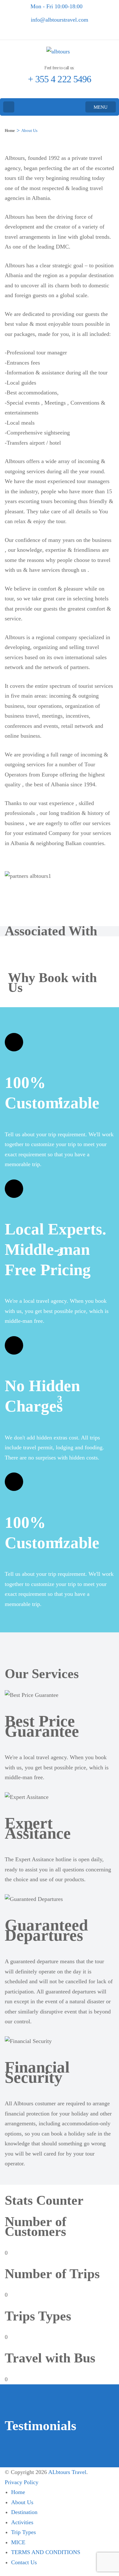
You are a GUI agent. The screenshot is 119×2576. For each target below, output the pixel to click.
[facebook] (61, 32)
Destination (24, 2512)
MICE (18, 2542)
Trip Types (23, 2532)
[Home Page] (9, 107)
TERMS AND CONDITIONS (46, 2552)
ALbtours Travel (67, 2472)
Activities (22, 2522)
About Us (22, 2502)
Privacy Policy (22, 2482)
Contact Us (24, 2562)
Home (18, 2492)
